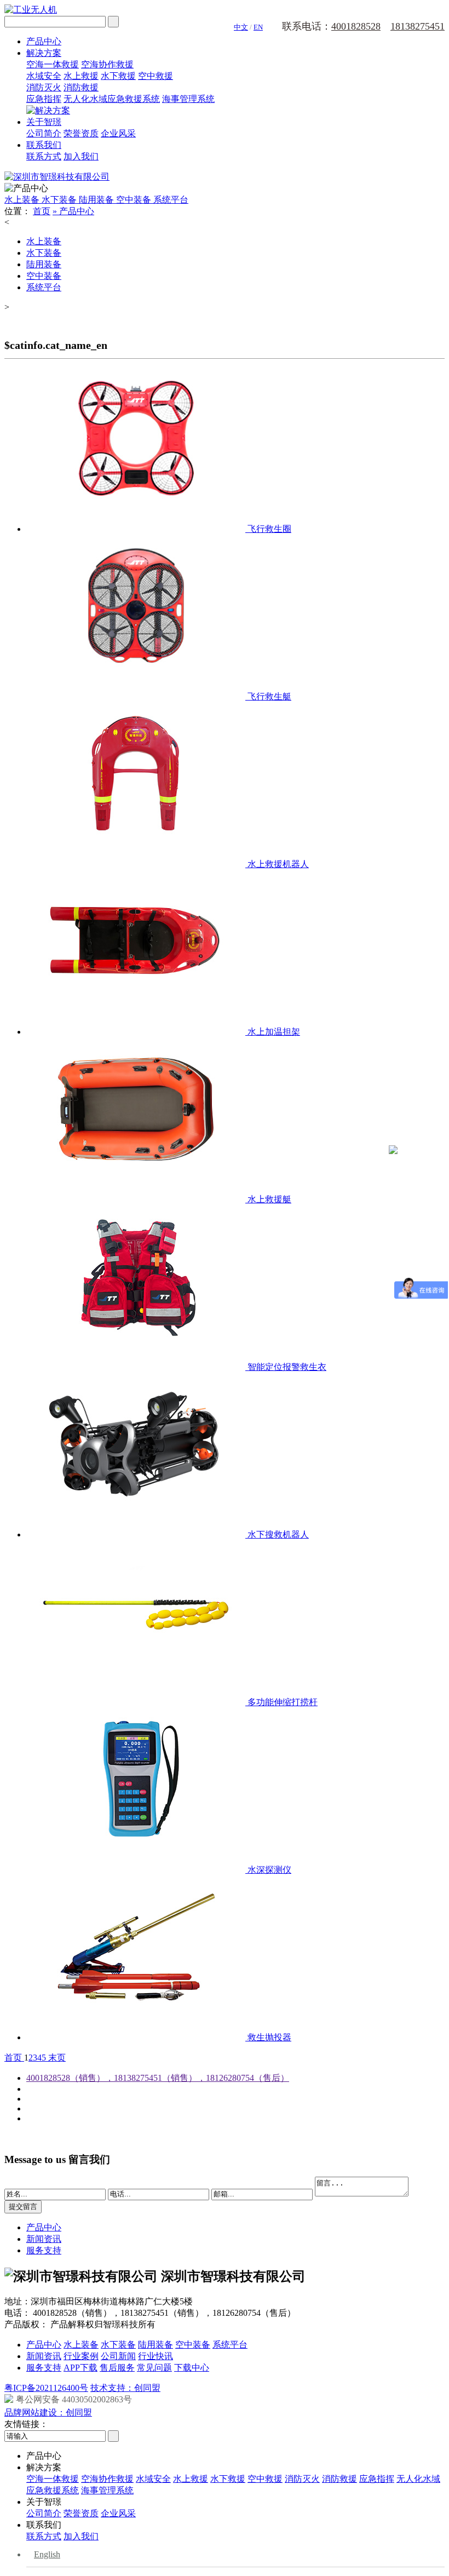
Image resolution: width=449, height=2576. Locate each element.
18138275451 (418, 26)
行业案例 (81, 2356)
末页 (56, 2058)
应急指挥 (44, 99)
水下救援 (118, 76)
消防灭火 (44, 87)
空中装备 (135, 200)
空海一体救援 (53, 64)
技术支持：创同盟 (125, 2388)
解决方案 (44, 53)
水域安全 (44, 76)
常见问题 (154, 2368)
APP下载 (80, 2368)
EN (258, 27)
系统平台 (171, 200)
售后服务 (117, 2368)
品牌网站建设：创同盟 (48, 2413)
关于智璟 (44, 122)
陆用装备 (97, 200)
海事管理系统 (188, 99)
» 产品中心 (73, 211)
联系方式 (44, 156)
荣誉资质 (81, 133)
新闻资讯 (44, 2239)
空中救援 (156, 76)
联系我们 (44, 145)
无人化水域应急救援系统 (112, 99)
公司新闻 (118, 2356)
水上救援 (81, 76)
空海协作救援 (107, 64)
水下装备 (60, 200)
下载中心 (192, 2368)
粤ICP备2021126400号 (46, 2388)
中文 (241, 27)
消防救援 (81, 87)
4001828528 (356, 26)
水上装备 (23, 200)
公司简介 (44, 133)
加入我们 (81, 156)
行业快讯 (156, 2356)
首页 (42, 211)
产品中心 (44, 41)
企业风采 (118, 133)
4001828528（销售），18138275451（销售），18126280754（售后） (158, 2078)
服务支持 (44, 2250)
